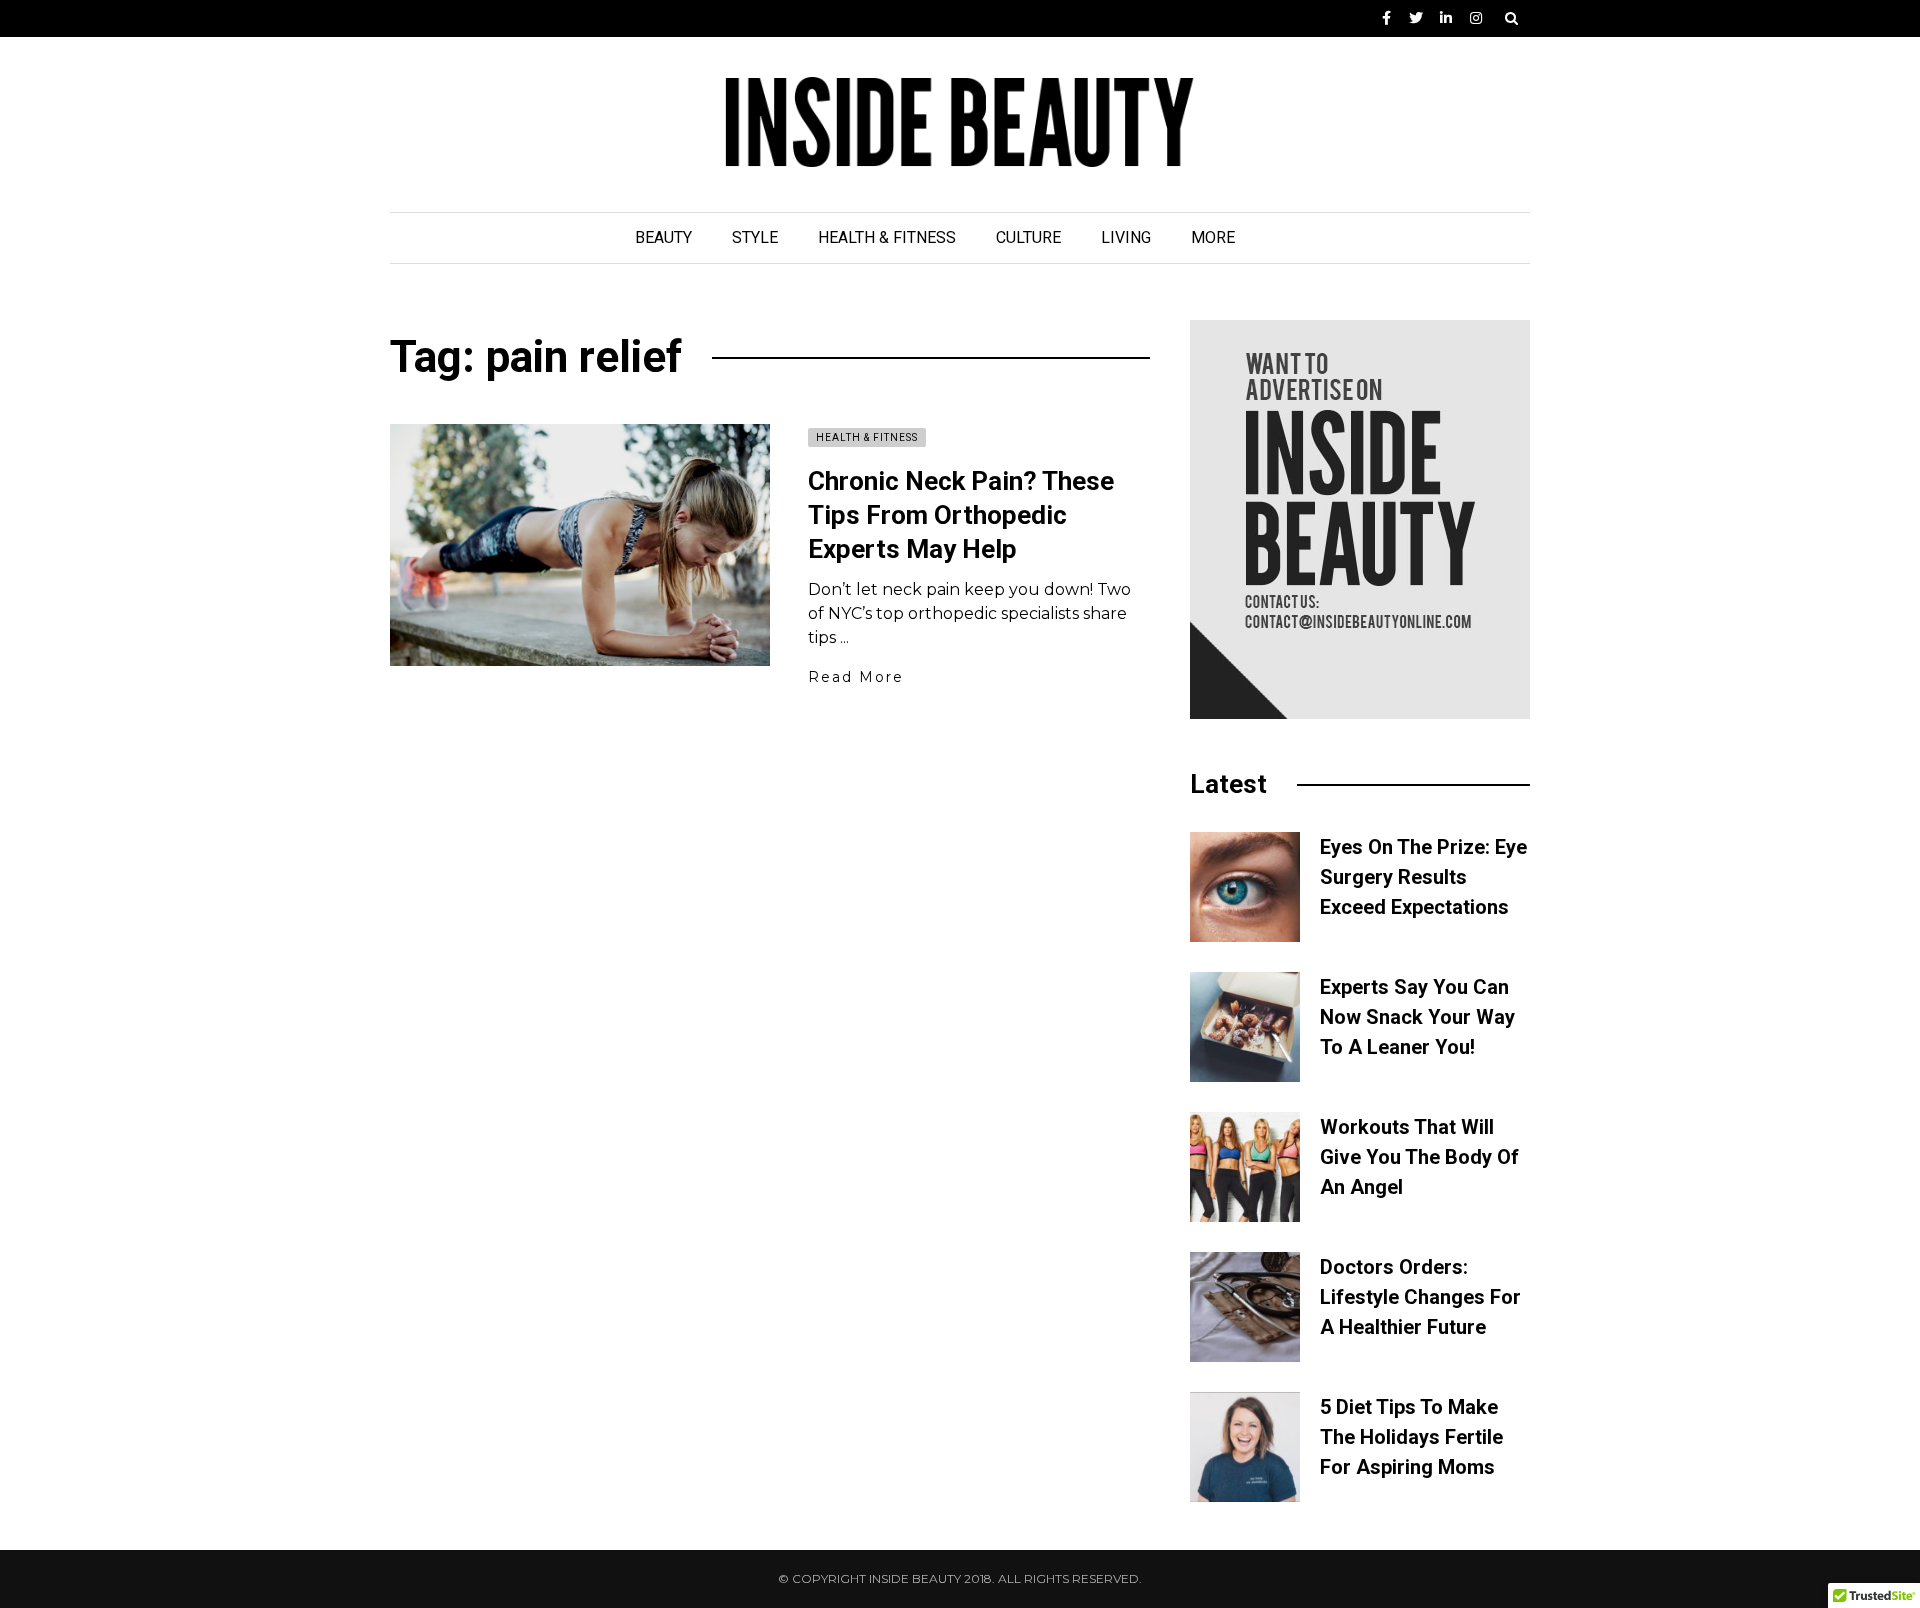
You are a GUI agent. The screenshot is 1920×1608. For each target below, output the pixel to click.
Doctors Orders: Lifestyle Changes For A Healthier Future (1420, 1297)
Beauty (663, 237)
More (1213, 237)
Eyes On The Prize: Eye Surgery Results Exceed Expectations (1423, 877)
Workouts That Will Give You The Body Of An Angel (1419, 1157)
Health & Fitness (887, 237)
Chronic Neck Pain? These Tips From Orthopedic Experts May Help (961, 515)
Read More (856, 677)
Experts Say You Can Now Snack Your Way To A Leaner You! (1417, 1017)
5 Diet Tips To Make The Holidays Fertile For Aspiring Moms (1411, 1437)
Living (1126, 237)
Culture (1028, 237)
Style (755, 237)
